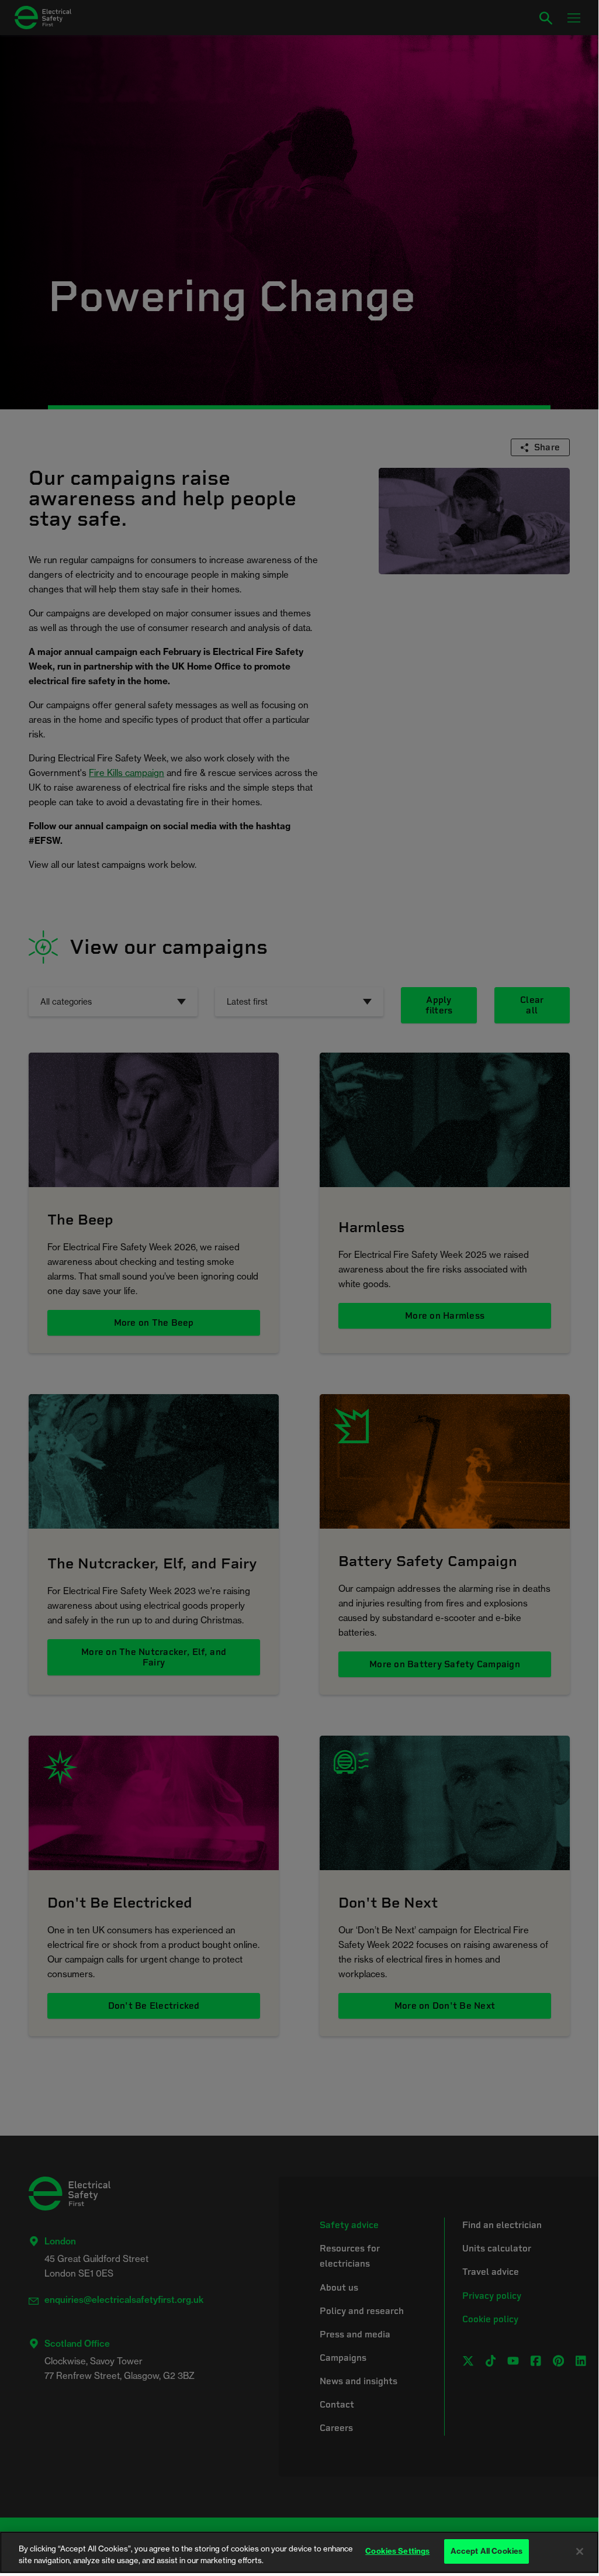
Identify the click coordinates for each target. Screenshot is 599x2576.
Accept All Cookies (487, 2551)
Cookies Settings (397, 2551)
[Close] (580, 2551)
